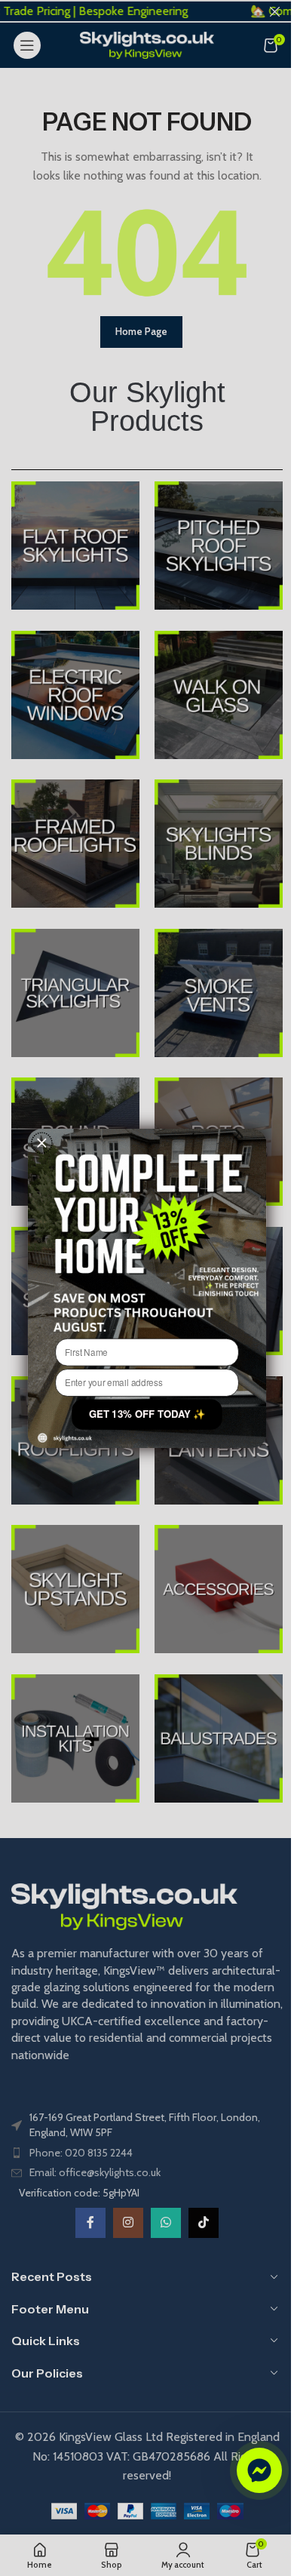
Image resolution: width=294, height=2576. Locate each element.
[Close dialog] (42, 1142)
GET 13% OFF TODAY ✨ (147, 1414)
